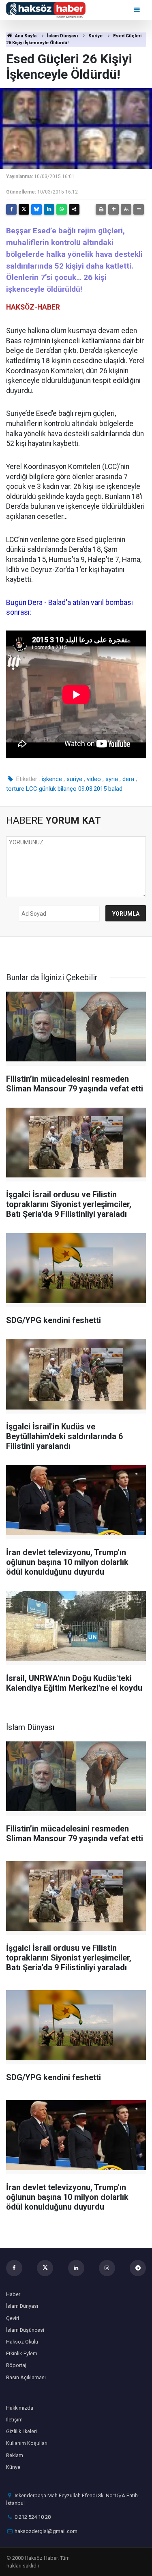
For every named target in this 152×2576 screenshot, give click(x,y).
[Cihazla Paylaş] (74, 209)
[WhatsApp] (62, 209)
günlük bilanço (58, 789)
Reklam (15, 2455)
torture (15, 789)
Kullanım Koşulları (27, 2443)
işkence (52, 779)
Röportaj (16, 2365)
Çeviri (13, 2318)
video (94, 779)
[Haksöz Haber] (46, 10)
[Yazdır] (101, 209)
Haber (13, 2294)
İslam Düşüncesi (25, 2330)
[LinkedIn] (49, 209)
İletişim (14, 2420)
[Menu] (138, 10)
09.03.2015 (92, 789)
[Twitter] (24, 209)
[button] (113, 209)
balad (115, 789)
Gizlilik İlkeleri (21, 2431)
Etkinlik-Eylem (22, 2353)
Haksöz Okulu (22, 2342)
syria (112, 779)
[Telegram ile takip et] (138, 2268)
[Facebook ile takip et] (14, 2268)
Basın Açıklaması (26, 2377)
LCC (32, 789)
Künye (13, 2467)
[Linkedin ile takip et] (76, 2268)
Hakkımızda (20, 2408)
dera (128, 779)
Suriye (95, 36)
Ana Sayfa (25, 36)
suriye (74, 779)
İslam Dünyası (62, 36)
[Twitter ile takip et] (45, 2268)
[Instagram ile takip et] (107, 2268)
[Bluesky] (36, 209)
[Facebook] (11, 209)
